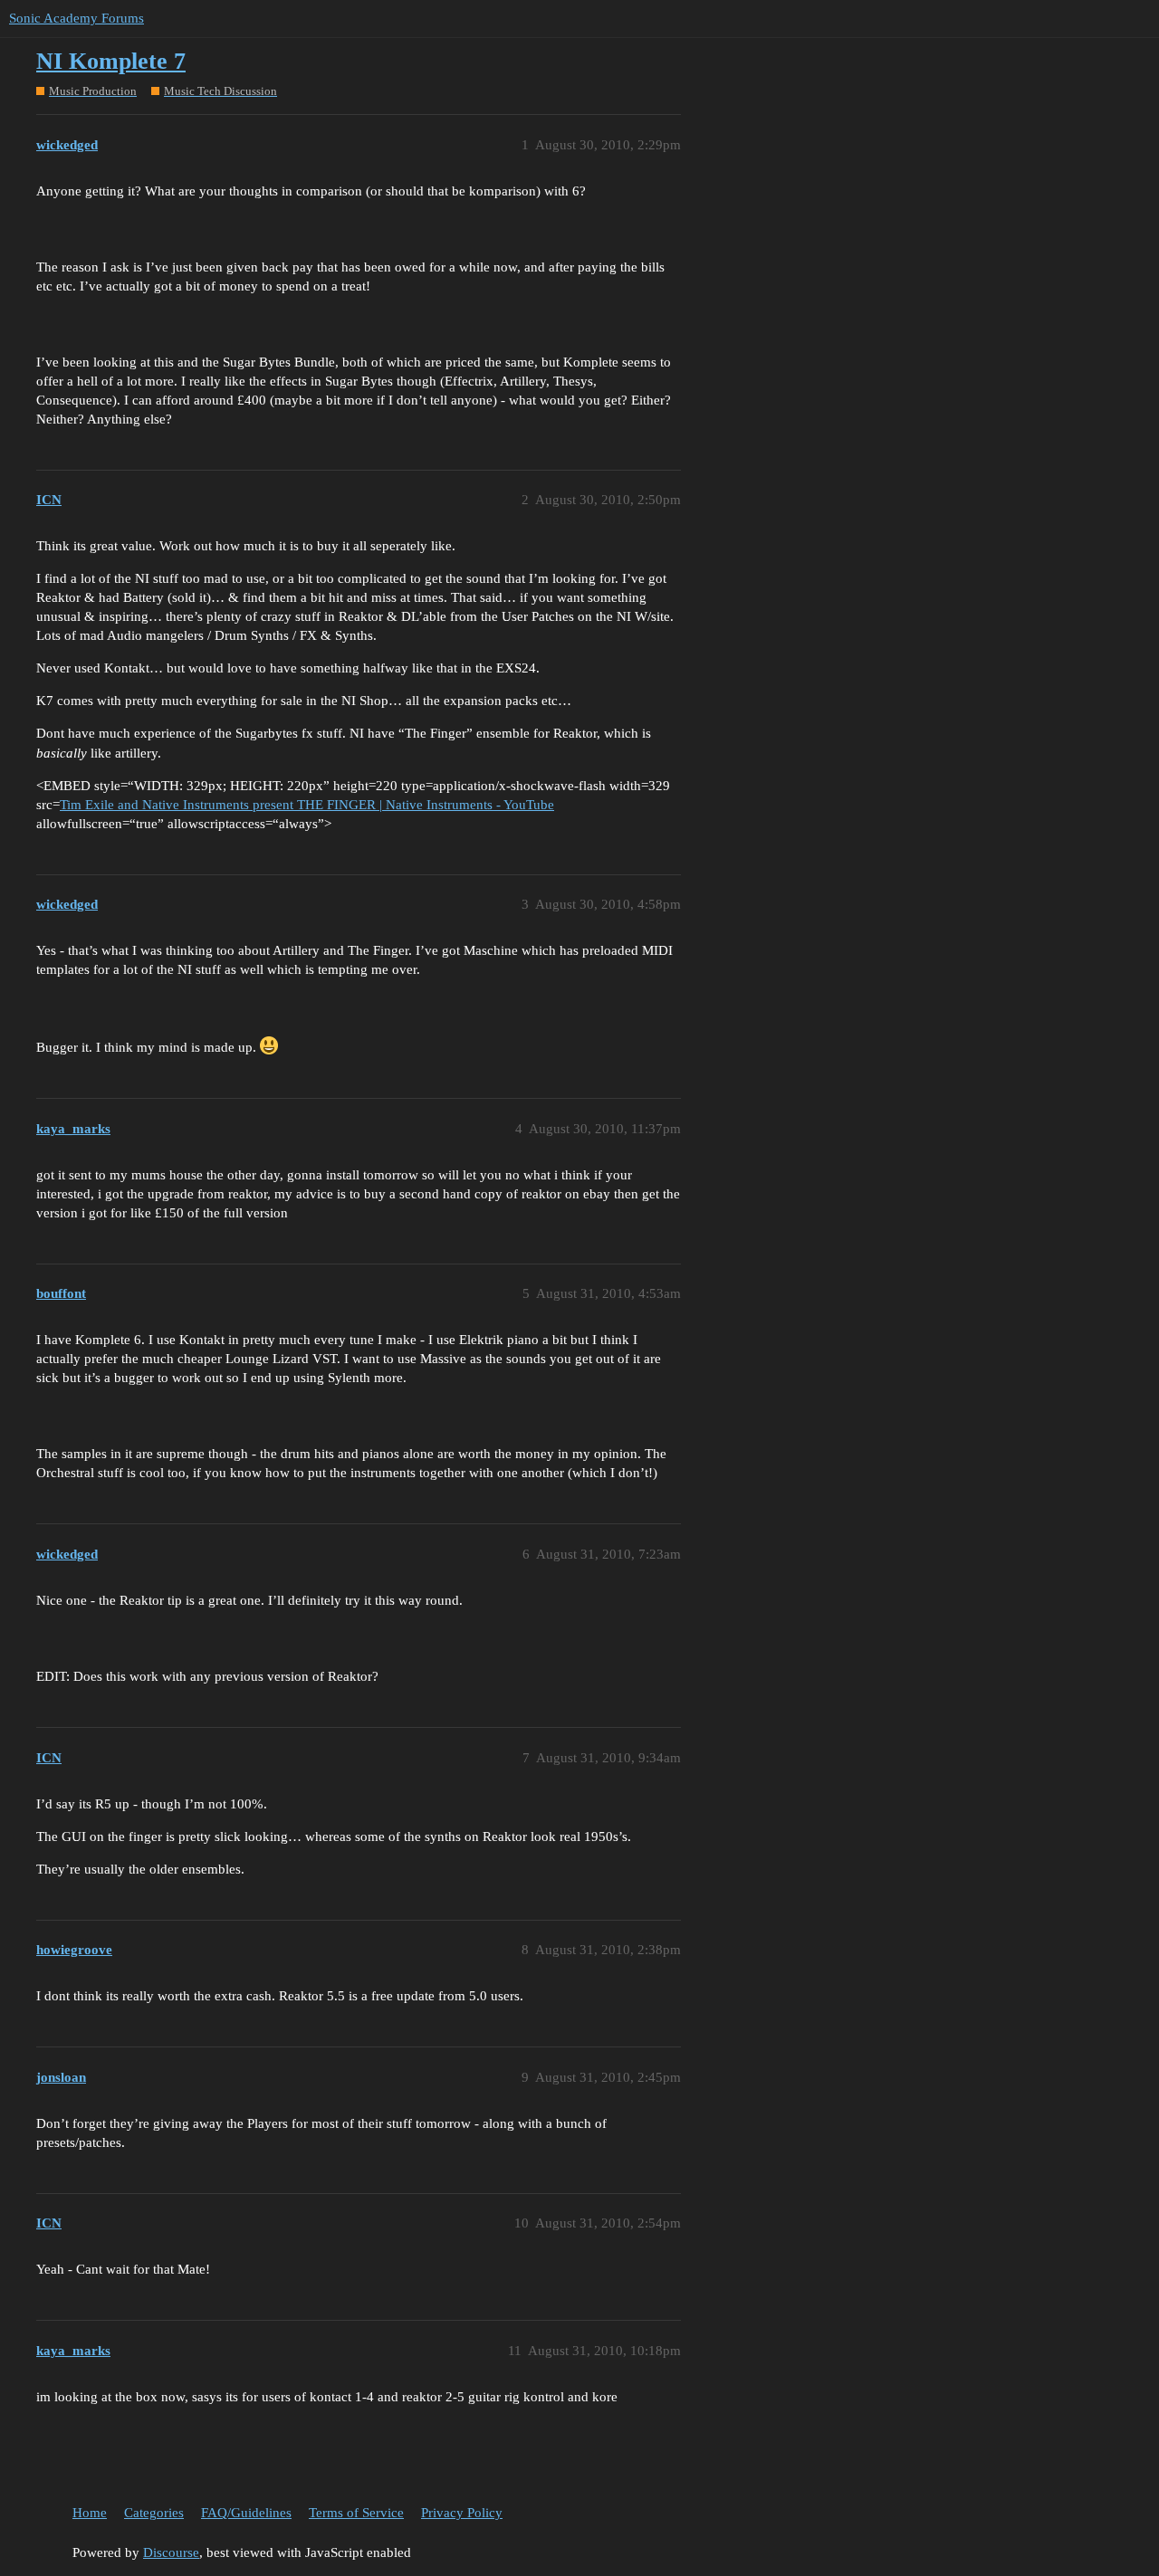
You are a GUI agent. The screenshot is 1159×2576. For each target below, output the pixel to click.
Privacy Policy (462, 2513)
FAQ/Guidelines (246, 2513)
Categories (154, 2513)
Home (90, 2513)
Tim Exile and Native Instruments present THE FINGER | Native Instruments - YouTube (307, 805)
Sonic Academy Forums (77, 18)
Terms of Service (356, 2513)
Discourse (171, 2552)
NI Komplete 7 (111, 61)
